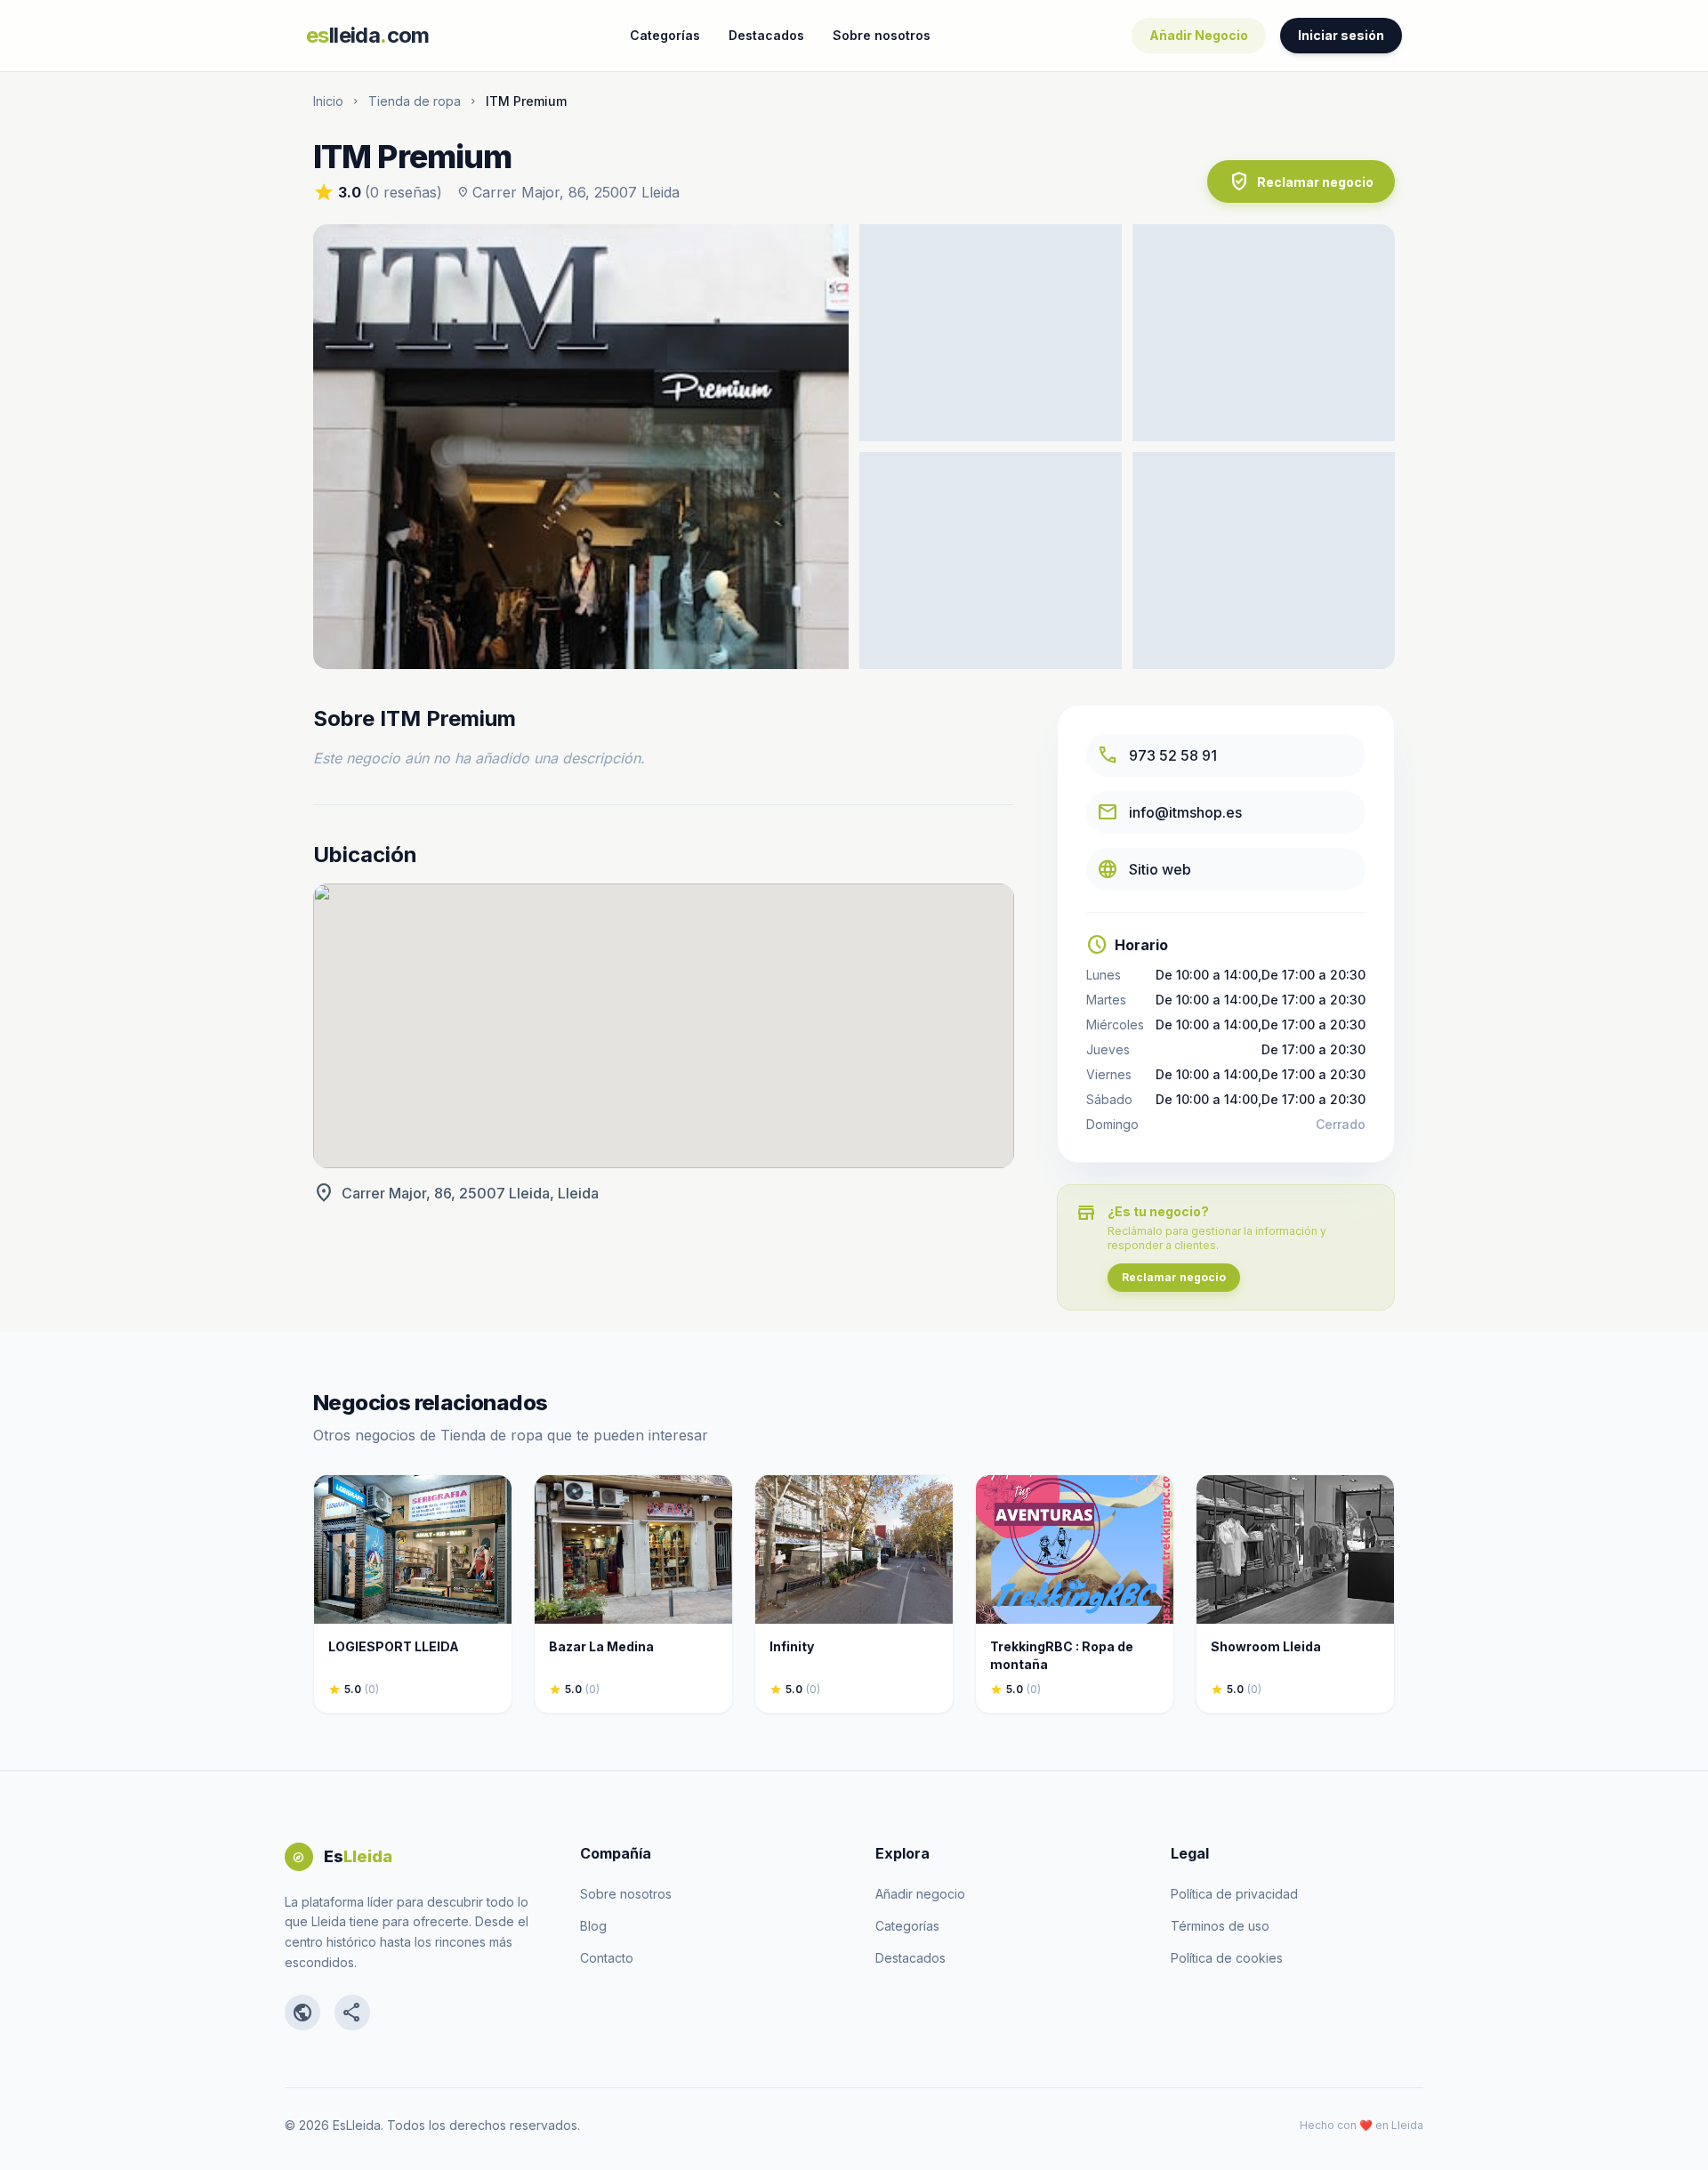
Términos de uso (1220, 1926)
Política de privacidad (1234, 1894)
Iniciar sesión (1341, 35)
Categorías (665, 35)
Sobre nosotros (882, 35)
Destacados (766, 35)
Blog (593, 1926)
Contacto (607, 1958)
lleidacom (368, 35)
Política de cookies (1227, 1958)
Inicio (328, 101)
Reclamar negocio (1301, 182)
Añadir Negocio (1199, 35)
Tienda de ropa (415, 101)
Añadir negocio (920, 1894)
